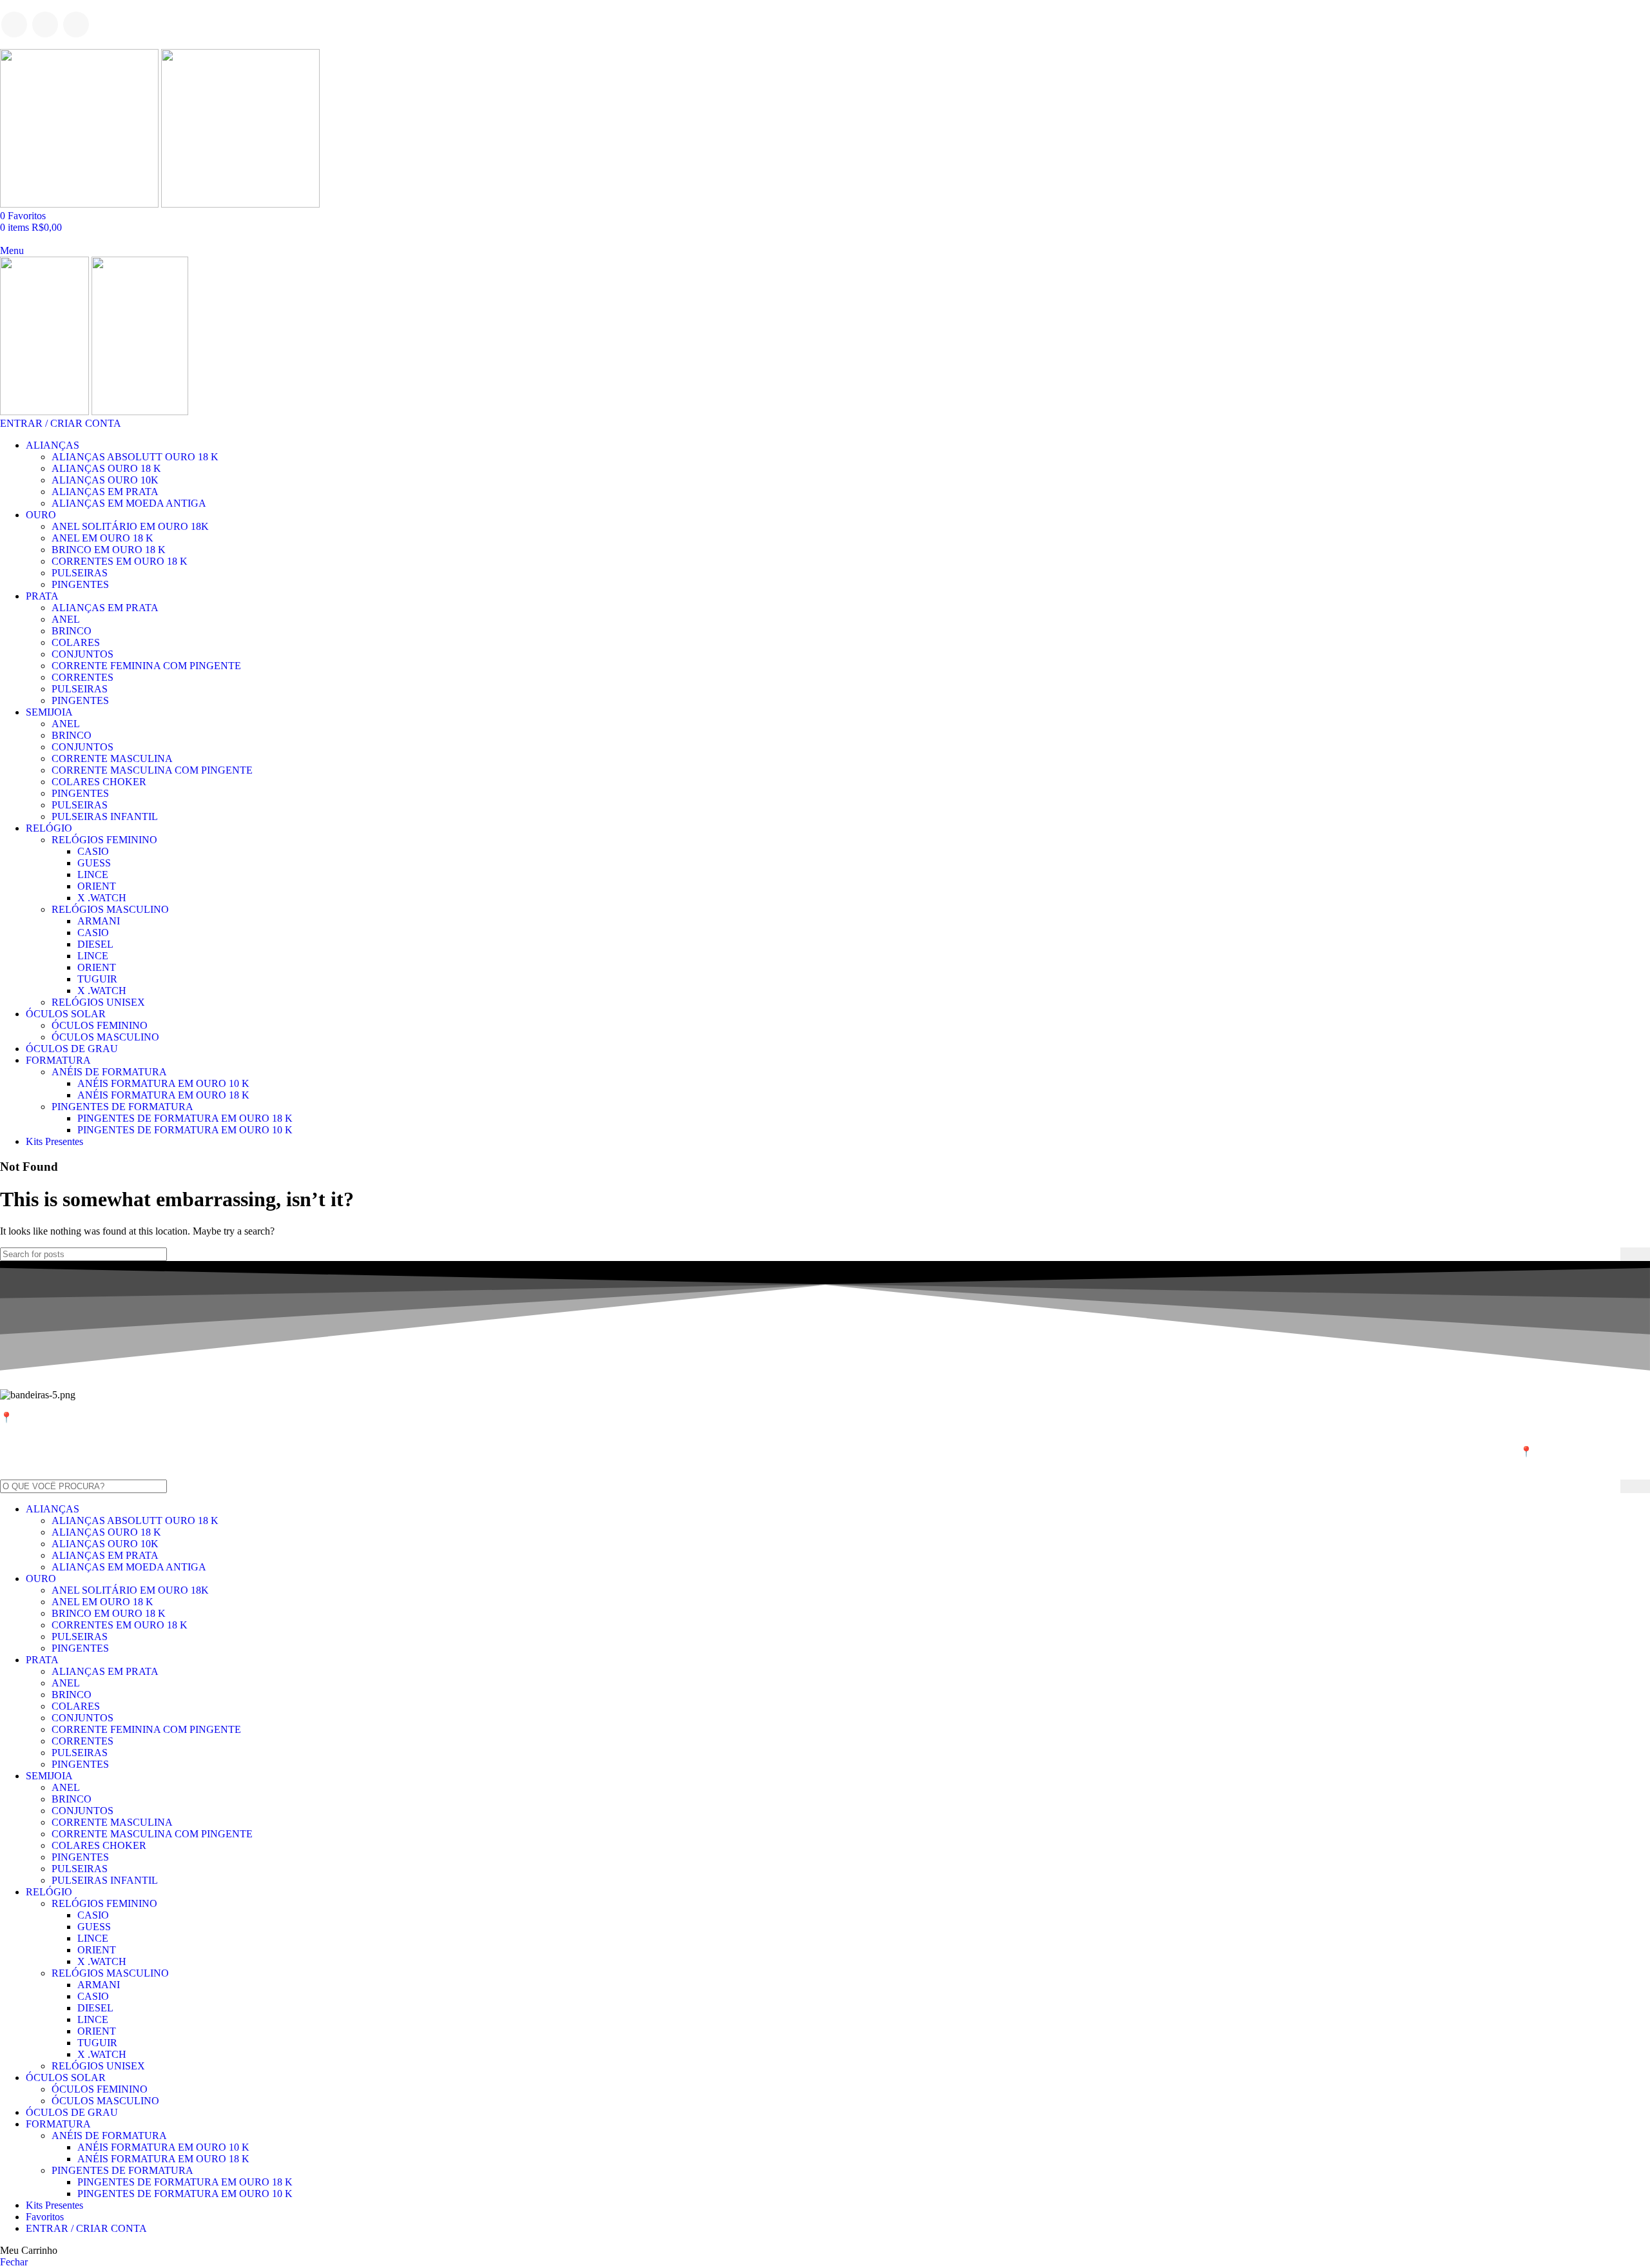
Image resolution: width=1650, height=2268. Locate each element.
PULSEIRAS (80, 573)
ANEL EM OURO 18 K (102, 538)
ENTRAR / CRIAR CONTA (86, 2228)
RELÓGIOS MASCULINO (110, 909)
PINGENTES (80, 584)
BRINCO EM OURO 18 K (109, 550)
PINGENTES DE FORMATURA (122, 1107)
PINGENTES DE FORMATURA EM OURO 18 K (185, 1118)
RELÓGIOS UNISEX (98, 1002)
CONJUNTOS (82, 654)
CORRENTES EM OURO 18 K (120, 561)
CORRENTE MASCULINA (112, 758)
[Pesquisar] (1635, 1254)
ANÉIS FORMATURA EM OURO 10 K (163, 1083)
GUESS (94, 863)
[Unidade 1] (45, 24)
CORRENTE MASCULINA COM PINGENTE (152, 770)
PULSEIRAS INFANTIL (105, 816)
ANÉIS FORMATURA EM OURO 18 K (163, 1095)
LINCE (93, 875)
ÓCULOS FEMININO (100, 1025)
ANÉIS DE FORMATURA (109, 1072)
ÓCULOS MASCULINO (105, 1037)
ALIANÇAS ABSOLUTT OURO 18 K (135, 457)
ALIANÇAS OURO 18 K (106, 468)
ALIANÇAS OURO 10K (105, 480)
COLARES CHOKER (99, 782)
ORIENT (97, 886)
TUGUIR (97, 979)
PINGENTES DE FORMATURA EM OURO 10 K (185, 1130)
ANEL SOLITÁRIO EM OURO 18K (130, 526)
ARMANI (99, 921)
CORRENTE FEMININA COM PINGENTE (146, 666)
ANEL (66, 619)
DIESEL (95, 944)
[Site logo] (81, 204)
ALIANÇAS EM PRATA (105, 492)
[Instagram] (14, 24)
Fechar (14, 2262)
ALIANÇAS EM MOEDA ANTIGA (129, 503)
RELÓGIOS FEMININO (104, 840)
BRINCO (72, 631)
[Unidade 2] (76, 24)
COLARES (76, 642)
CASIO (93, 851)
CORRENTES (82, 677)
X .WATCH (102, 898)
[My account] (4, 239)
